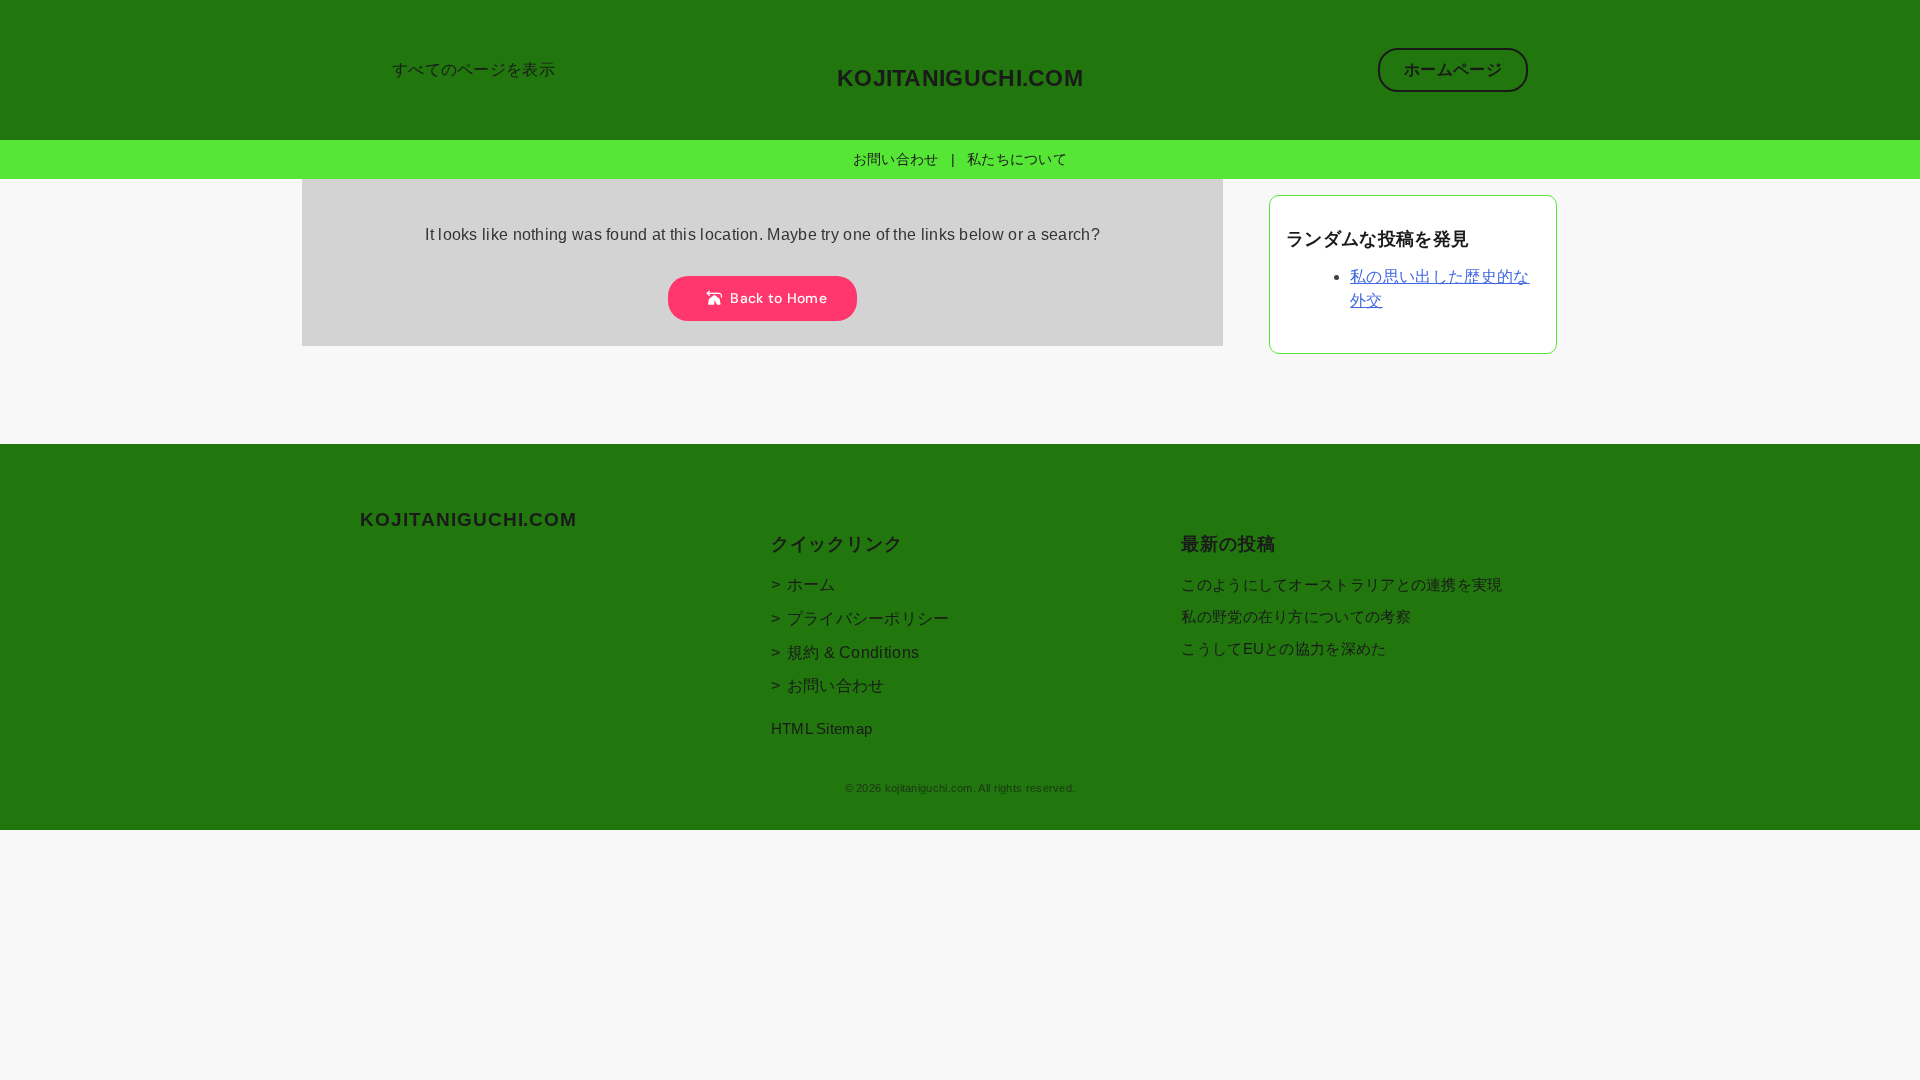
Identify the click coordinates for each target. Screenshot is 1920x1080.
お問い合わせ (896, 159)
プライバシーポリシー (868, 618)
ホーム (811, 584)
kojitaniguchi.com (960, 78)
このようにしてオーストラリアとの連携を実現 (1341, 584)
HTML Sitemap (822, 728)
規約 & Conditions (853, 652)
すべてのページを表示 (473, 69)
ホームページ (1453, 69)
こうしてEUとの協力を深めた (1283, 648)
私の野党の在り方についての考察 (1296, 616)
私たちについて (1017, 159)
